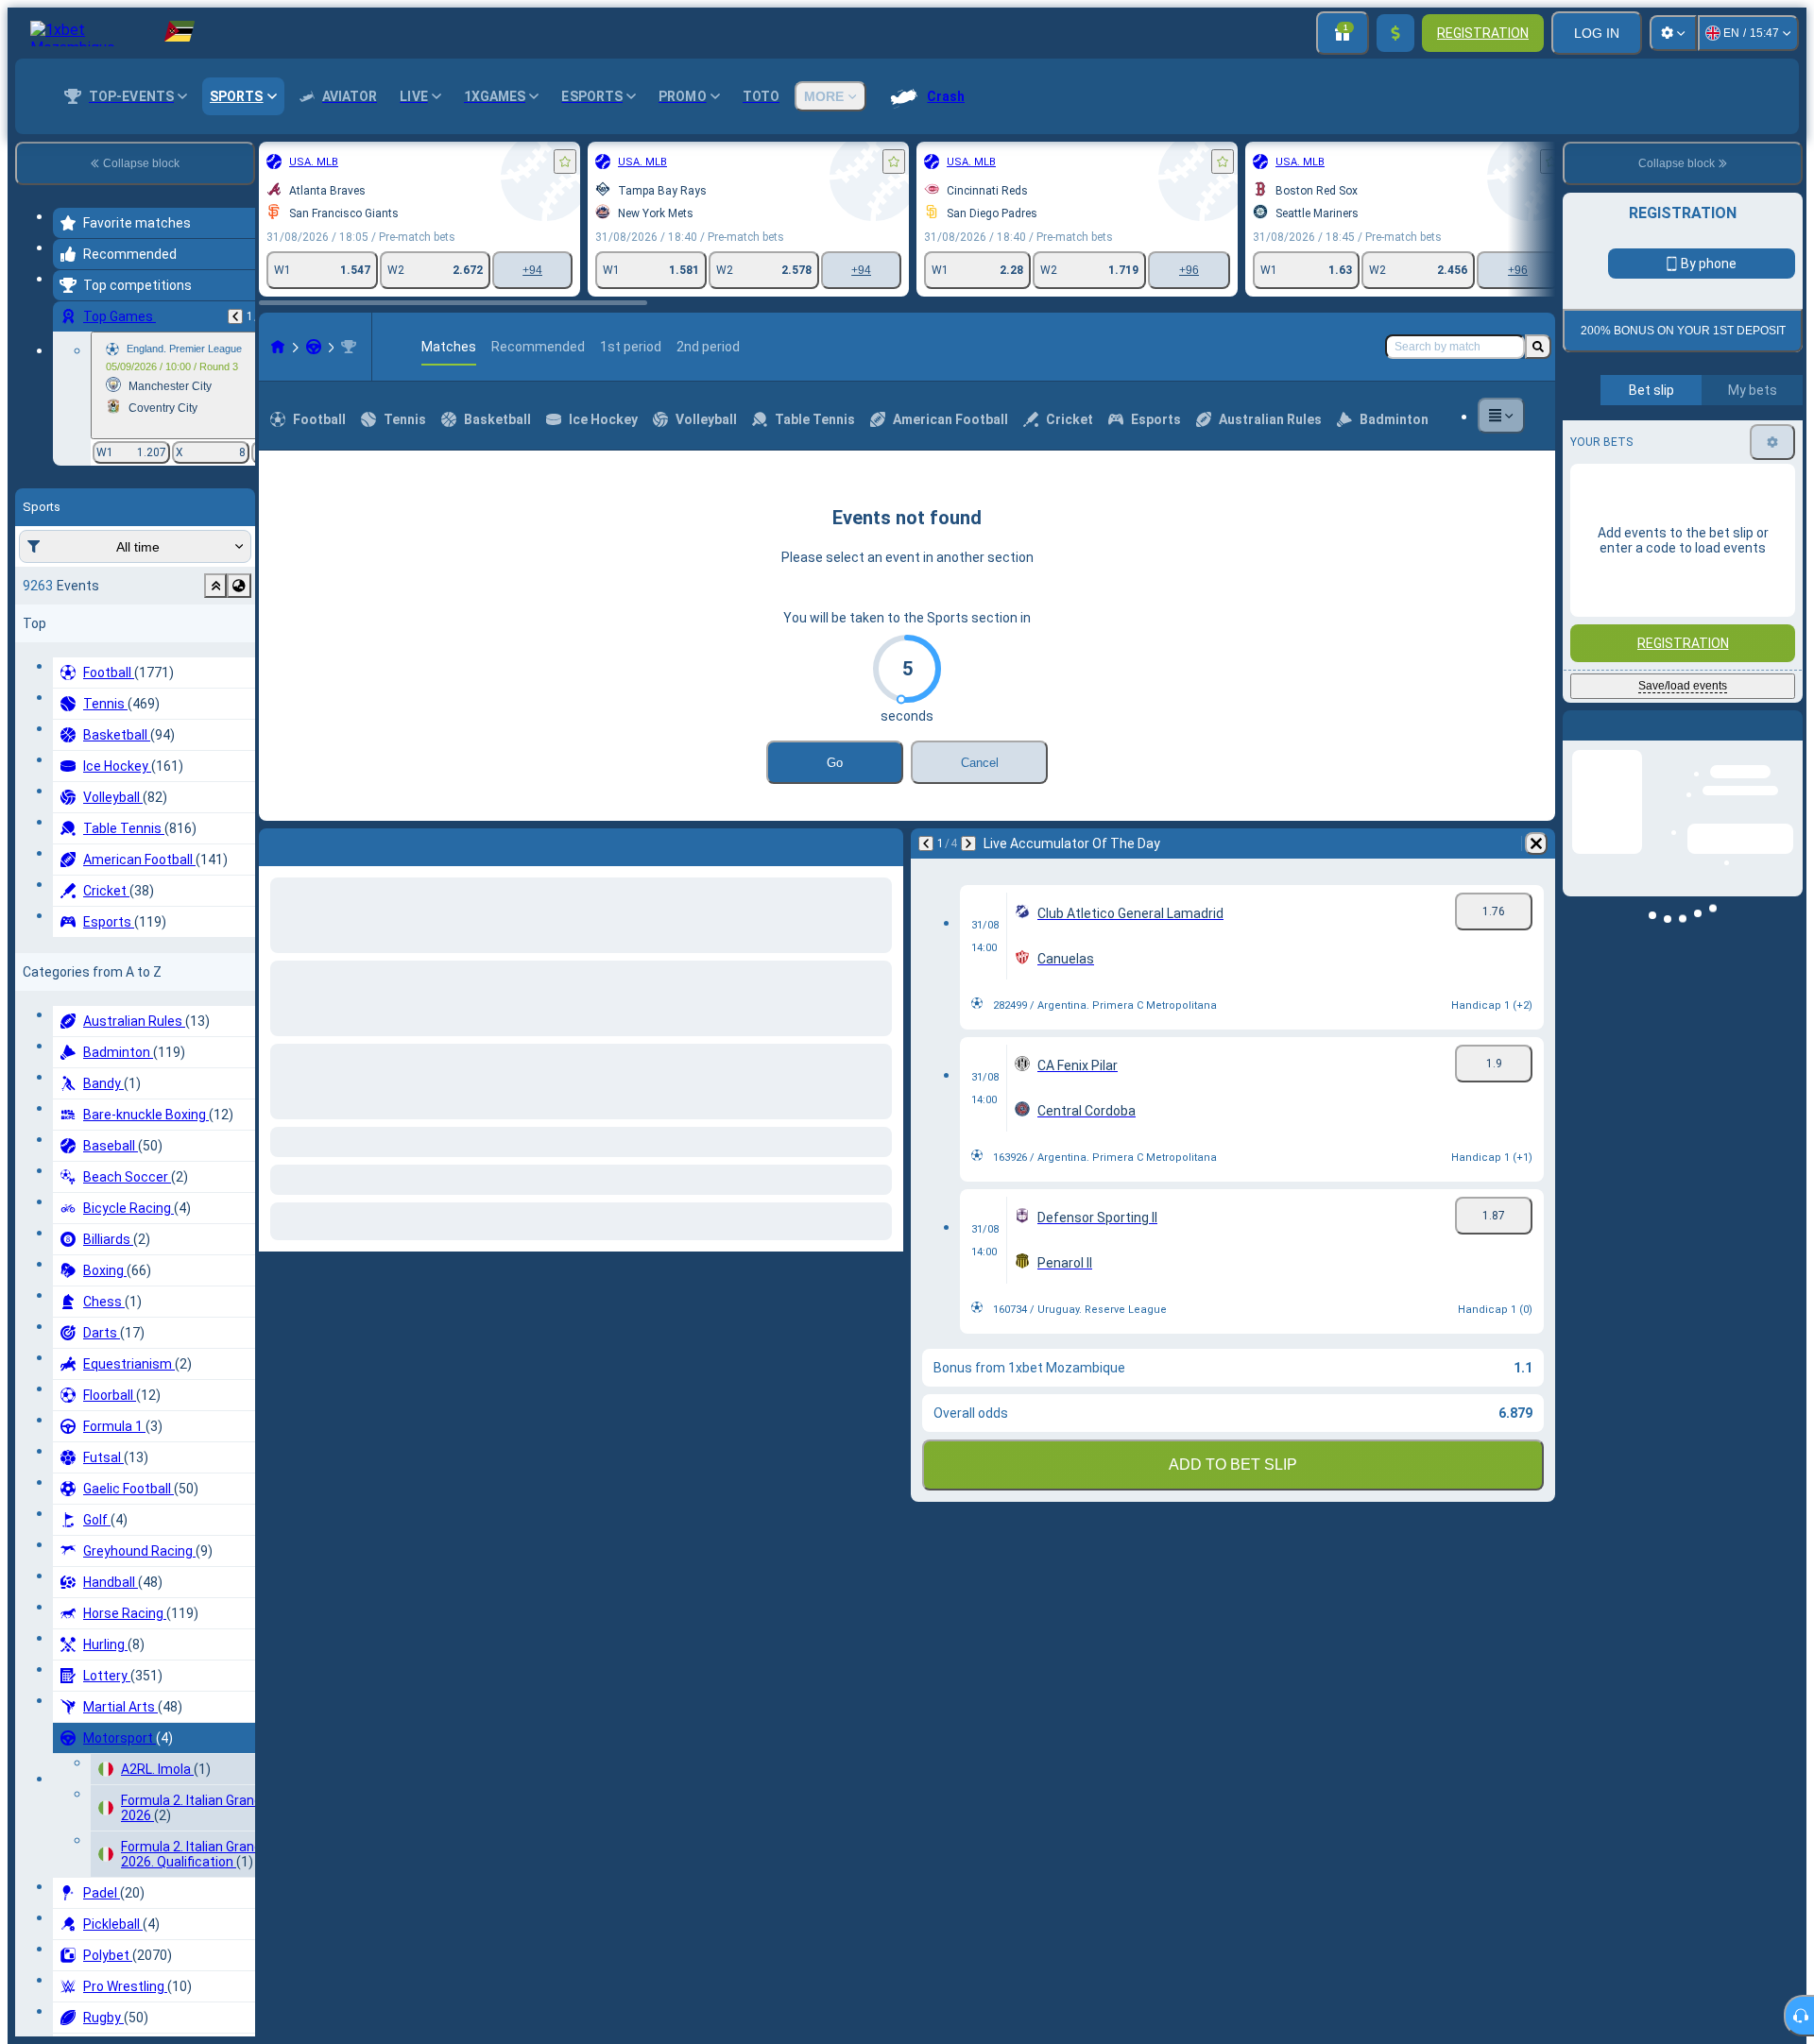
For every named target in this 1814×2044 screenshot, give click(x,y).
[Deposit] (1395, 33)
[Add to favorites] (565, 162)
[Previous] (235, 316)
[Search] (1538, 347)
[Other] (1501, 416)
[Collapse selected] (215, 586)
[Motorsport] (314, 347)
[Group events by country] (239, 586)
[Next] (968, 843)
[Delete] (1536, 843)
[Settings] (1673, 33)
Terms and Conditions (1691, 483)
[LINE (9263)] (278, 347)
